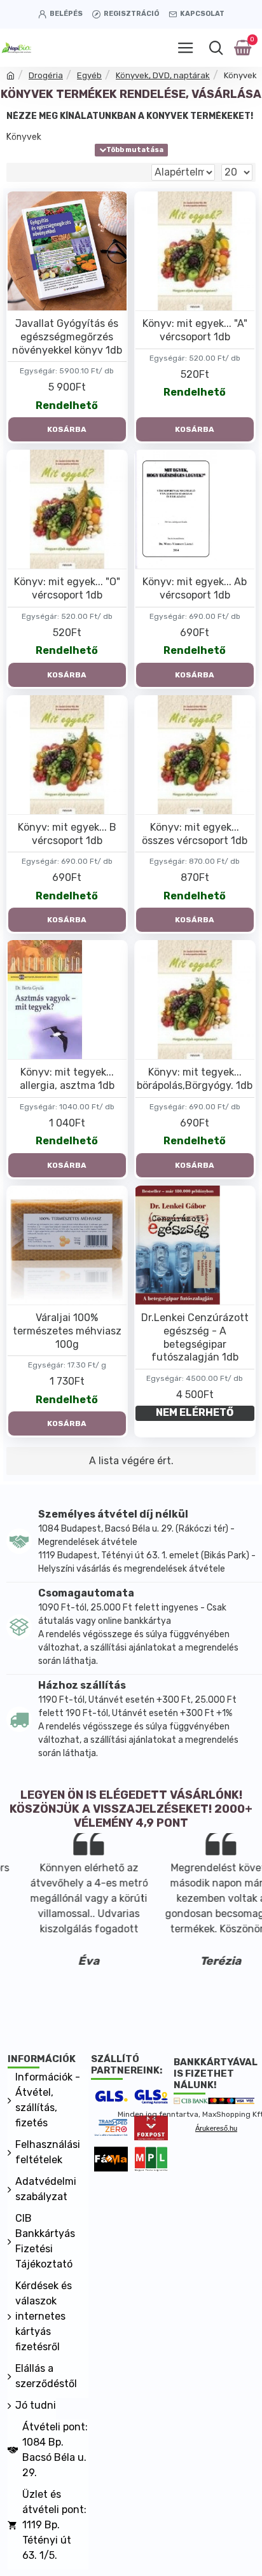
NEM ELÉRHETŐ (195, 1412)
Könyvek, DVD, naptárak (163, 75)
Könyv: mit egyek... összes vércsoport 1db (195, 834)
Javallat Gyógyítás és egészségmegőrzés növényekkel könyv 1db (67, 337)
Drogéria (46, 75)
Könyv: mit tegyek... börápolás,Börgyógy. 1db (195, 1079)
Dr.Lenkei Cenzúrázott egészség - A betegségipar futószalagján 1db (195, 1337)
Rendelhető (67, 405)
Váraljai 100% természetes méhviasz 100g (67, 1331)
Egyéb (89, 75)
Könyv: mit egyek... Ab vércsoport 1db (195, 588)
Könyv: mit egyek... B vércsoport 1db (67, 834)
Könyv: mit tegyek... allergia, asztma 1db (67, 1079)
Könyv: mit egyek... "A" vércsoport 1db (195, 330)
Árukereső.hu (216, 2128)
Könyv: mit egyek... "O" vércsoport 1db (67, 588)
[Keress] (216, 48)
